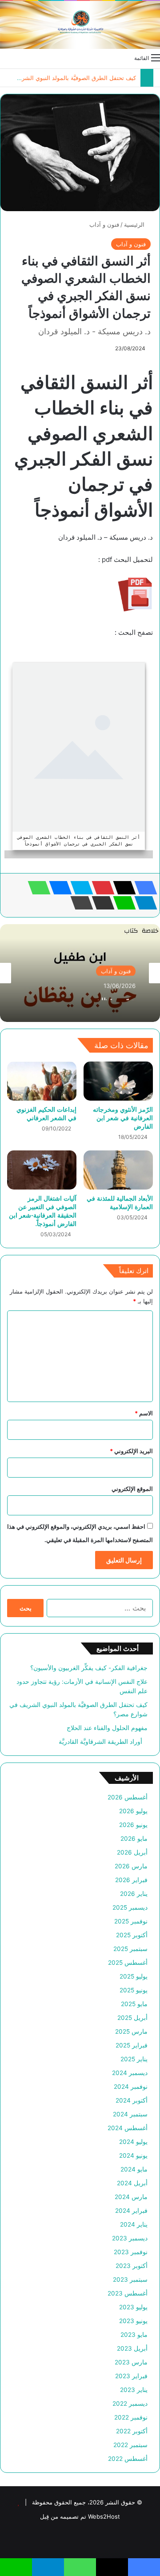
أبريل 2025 (132, 2018)
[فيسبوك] (143, 888)
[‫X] (122, 888)
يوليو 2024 (133, 2142)
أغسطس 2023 (128, 2293)
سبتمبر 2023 (130, 2280)
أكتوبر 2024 (132, 2100)
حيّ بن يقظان (116, 996)
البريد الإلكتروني (131, 1451)
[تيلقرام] (143, 903)
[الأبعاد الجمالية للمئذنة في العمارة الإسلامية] (118, 1170)
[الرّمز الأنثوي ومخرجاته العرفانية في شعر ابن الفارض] (118, 1081)
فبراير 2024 (131, 2211)
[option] (80, 973)
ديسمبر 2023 (130, 2238)
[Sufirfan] (80, 25)
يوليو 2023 (133, 2307)
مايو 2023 (134, 2335)
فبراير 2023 (131, 2376)
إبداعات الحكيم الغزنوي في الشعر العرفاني (46, 1114)
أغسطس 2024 (128, 2128)
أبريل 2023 (132, 2348)
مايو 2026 (134, 1839)
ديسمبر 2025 (130, 1907)
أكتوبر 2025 (132, 1935)
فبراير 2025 (132, 2045)
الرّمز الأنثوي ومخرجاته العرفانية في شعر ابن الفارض (123, 1118)
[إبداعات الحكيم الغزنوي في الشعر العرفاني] (42, 1081)
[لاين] (122, 903)
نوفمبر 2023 (131, 2252)
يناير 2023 (134, 2390)
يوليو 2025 (134, 1976)
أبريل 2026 (132, 1852)
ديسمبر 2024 (130, 2073)
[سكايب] (79, 888)
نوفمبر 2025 (131, 1921)
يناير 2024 (134, 2224)
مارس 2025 (131, 2031)
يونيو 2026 (133, 1825)
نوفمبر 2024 (131, 2087)
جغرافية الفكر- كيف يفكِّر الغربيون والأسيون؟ (89, 1668)
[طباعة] (79, 903)
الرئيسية (135, 224)
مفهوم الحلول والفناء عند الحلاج (107, 1728)
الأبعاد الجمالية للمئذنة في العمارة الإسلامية (120, 1202)
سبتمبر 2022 (130, 2445)
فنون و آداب (104, 224)
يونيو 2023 (133, 2321)
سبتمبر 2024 (130, 2114)
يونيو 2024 (133, 2155)
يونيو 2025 (134, 1990)
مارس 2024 (131, 2197)
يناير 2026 (134, 1894)
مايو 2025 (134, 2004)
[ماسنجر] (58, 888)
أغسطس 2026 (128, 1797)
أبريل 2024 (132, 2183)
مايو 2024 (134, 2169)
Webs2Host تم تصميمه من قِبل (80, 2516)
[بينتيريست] (100, 888)
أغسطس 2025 (128, 1963)
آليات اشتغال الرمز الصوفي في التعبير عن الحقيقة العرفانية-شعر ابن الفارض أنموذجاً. (43, 1211)
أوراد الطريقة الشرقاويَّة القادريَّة (103, 1742)
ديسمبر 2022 (130, 2404)
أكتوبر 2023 (132, 2266)
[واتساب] (36, 888)
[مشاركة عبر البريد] (100, 903)
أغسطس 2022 (128, 2459)
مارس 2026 (131, 1866)
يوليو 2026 (133, 1811)
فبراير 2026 (131, 1880)
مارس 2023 (131, 2362)
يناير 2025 (134, 2059)
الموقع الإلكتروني (132, 1489)
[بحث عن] (4, 57)
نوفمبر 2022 (131, 2417)
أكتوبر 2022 (132, 2431)
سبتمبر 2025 (130, 1949)
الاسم (144, 1413)
